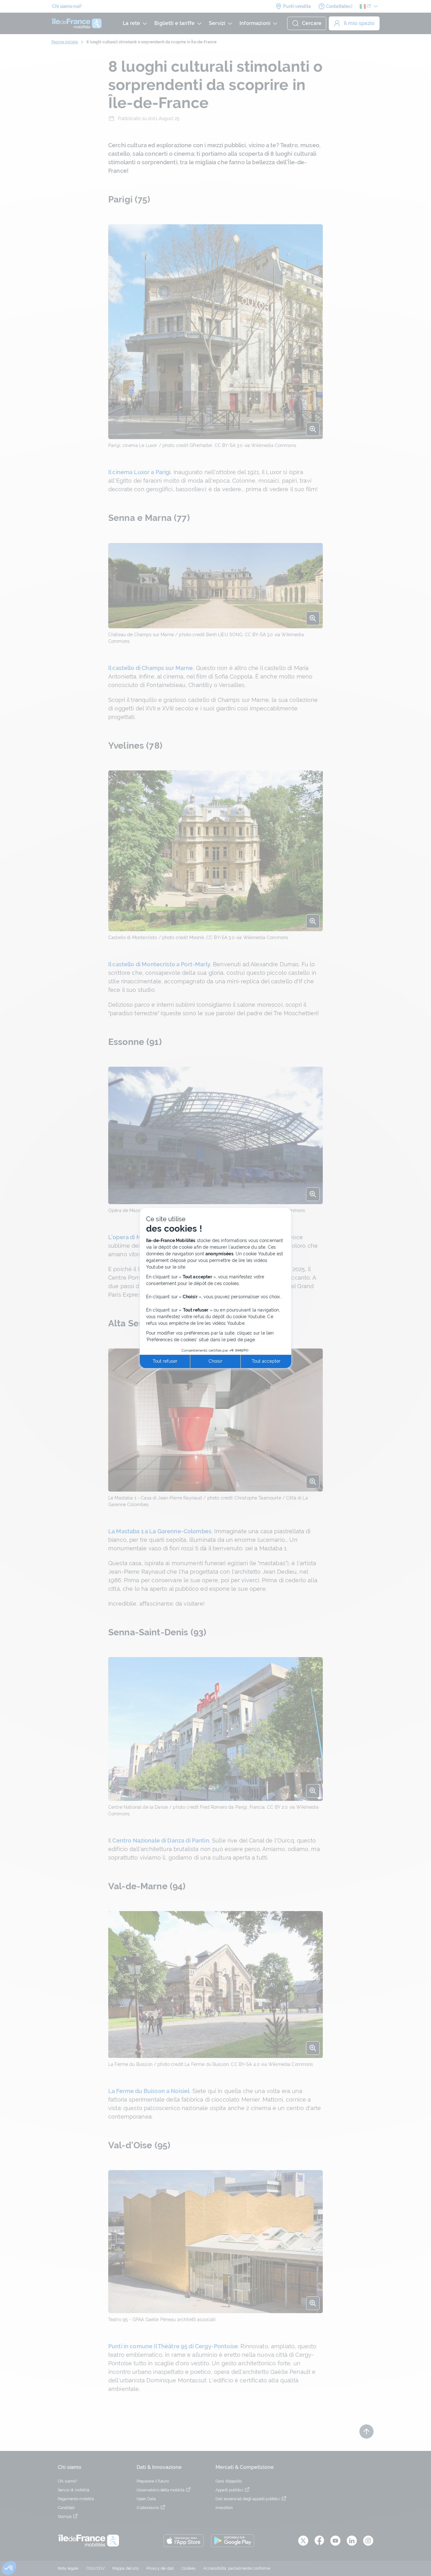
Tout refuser (165, 1361)
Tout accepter (266, 1361)
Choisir (215, 1361)
